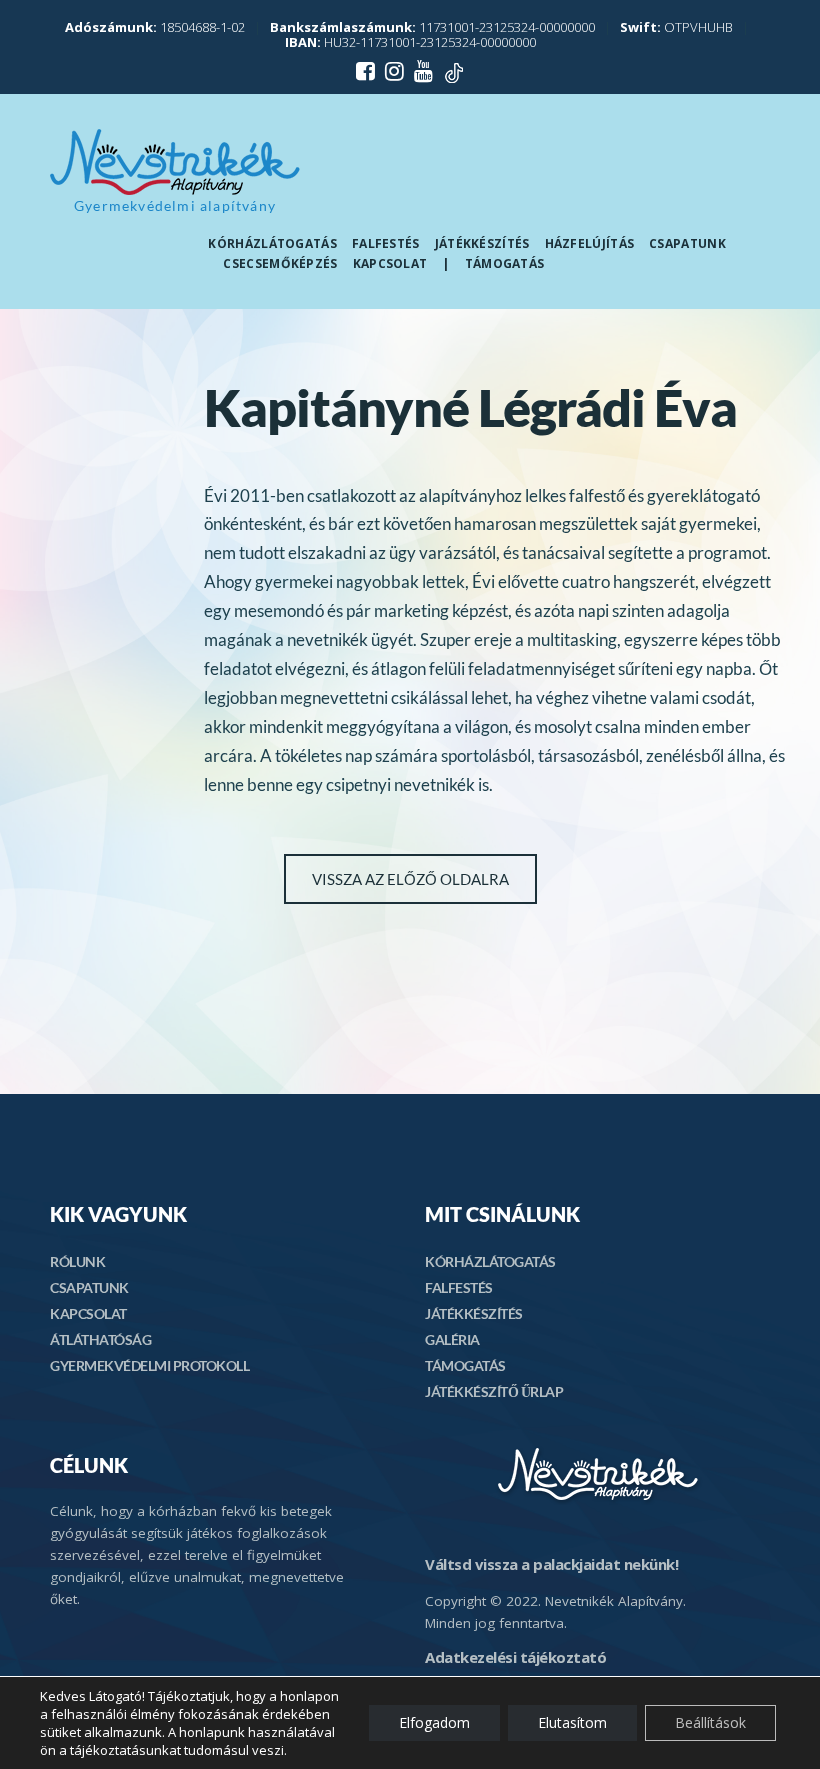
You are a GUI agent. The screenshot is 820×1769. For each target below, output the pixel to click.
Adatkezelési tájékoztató (515, 1657)
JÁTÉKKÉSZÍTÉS (474, 1313)
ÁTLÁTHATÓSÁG (100, 1339)
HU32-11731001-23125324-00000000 (410, 42)
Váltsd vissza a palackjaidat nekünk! (551, 1564)
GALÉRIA (452, 1339)
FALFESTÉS (459, 1287)
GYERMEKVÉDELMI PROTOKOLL (149, 1365)
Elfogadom (434, 1722)
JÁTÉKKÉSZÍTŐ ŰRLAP (494, 1391)
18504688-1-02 (155, 27)
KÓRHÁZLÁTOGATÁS (490, 1261)
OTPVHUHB (676, 27)
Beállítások (710, 1722)
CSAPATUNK (89, 1287)
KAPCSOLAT (88, 1313)
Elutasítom (572, 1722)
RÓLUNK (77, 1261)
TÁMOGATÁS (465, 1365)
